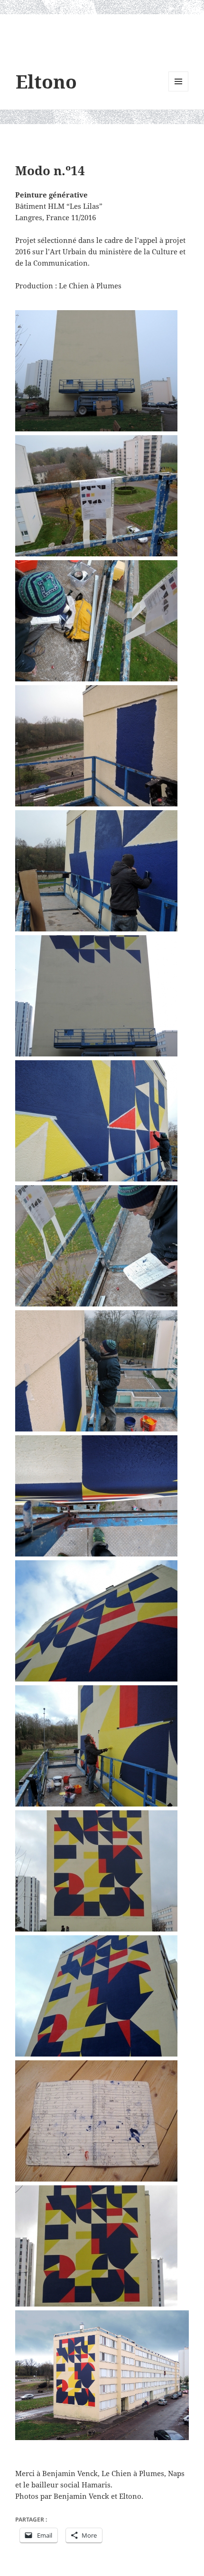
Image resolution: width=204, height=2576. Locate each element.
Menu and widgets (179, 91)
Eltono (46, 81)
